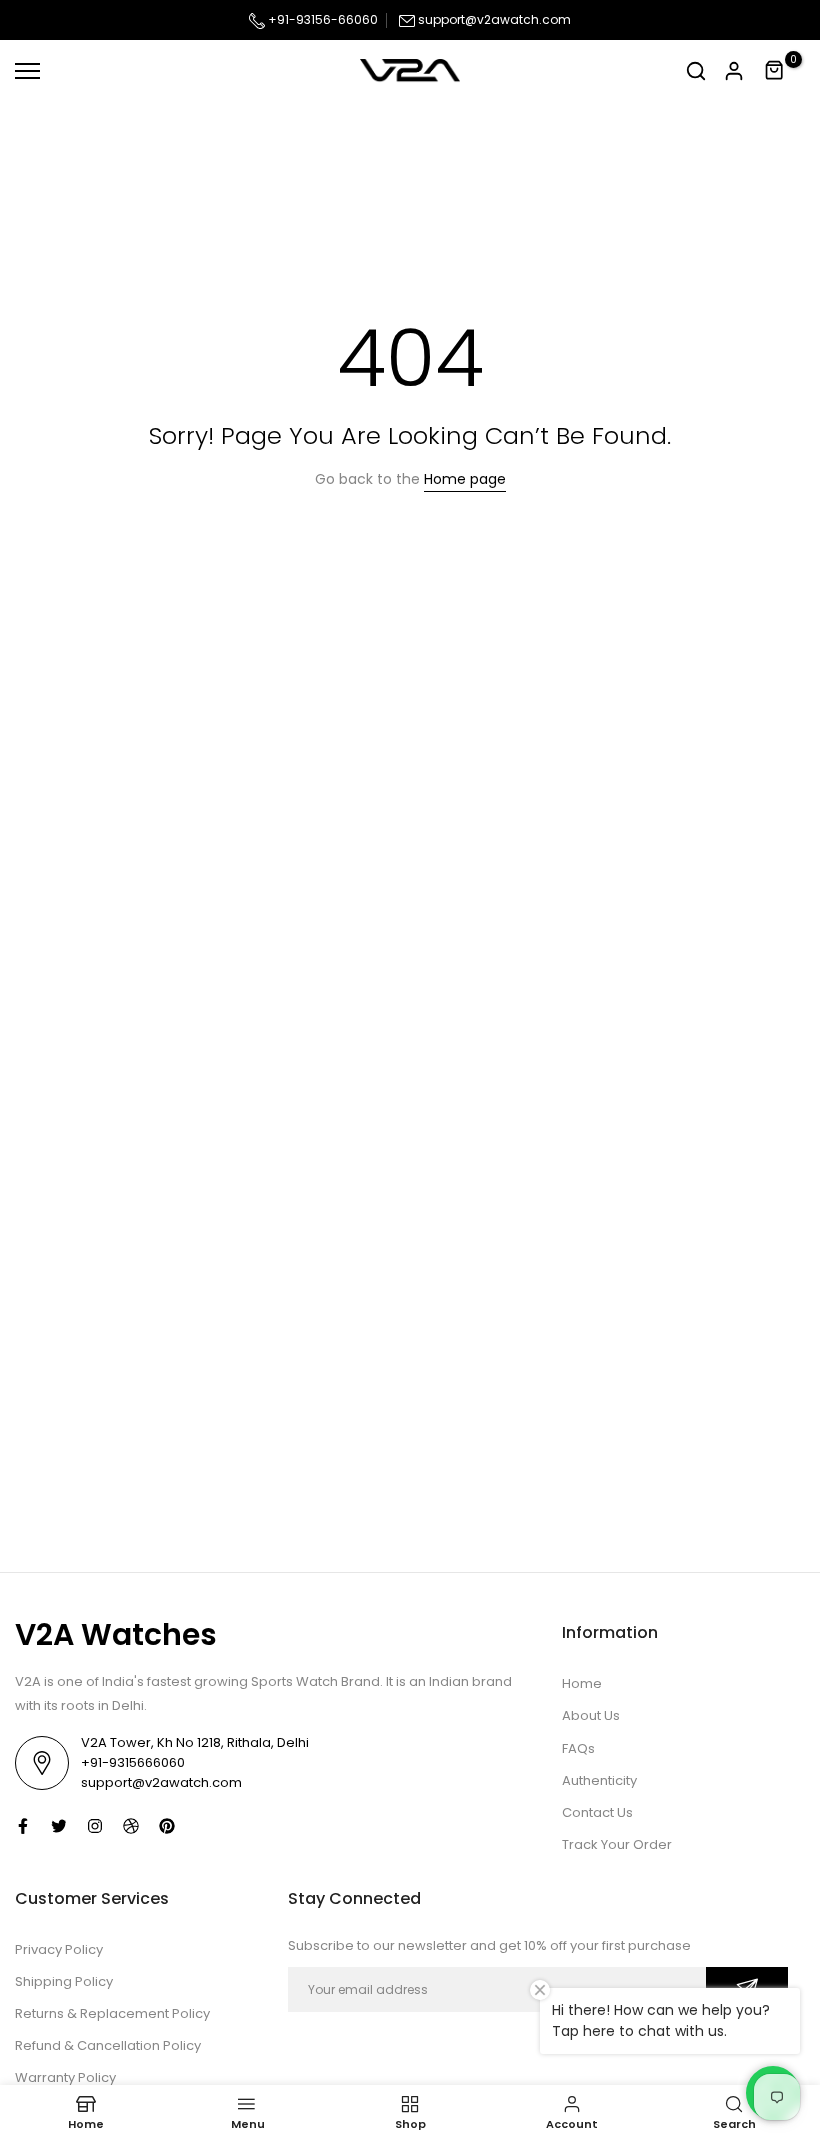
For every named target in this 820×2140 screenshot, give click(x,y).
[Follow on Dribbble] (131, 1826)
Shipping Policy (64, 1981)
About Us (591, 1715)
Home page (465, 479)
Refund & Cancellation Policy (108, 2045)
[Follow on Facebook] (23, 1826)
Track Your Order (617, 1844)
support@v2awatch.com (494, 19)
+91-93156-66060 (321, 19)
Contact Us (597, 1812)
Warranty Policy (65, 2077)
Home (582, 1683)
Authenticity (599, 1780)
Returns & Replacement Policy (112, 2013)
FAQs (578, 1748)
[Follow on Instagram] (95, 1826)
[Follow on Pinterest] (167, 1826)
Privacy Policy (59, 1949)
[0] (775, 71)
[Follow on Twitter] (59, 1826)
